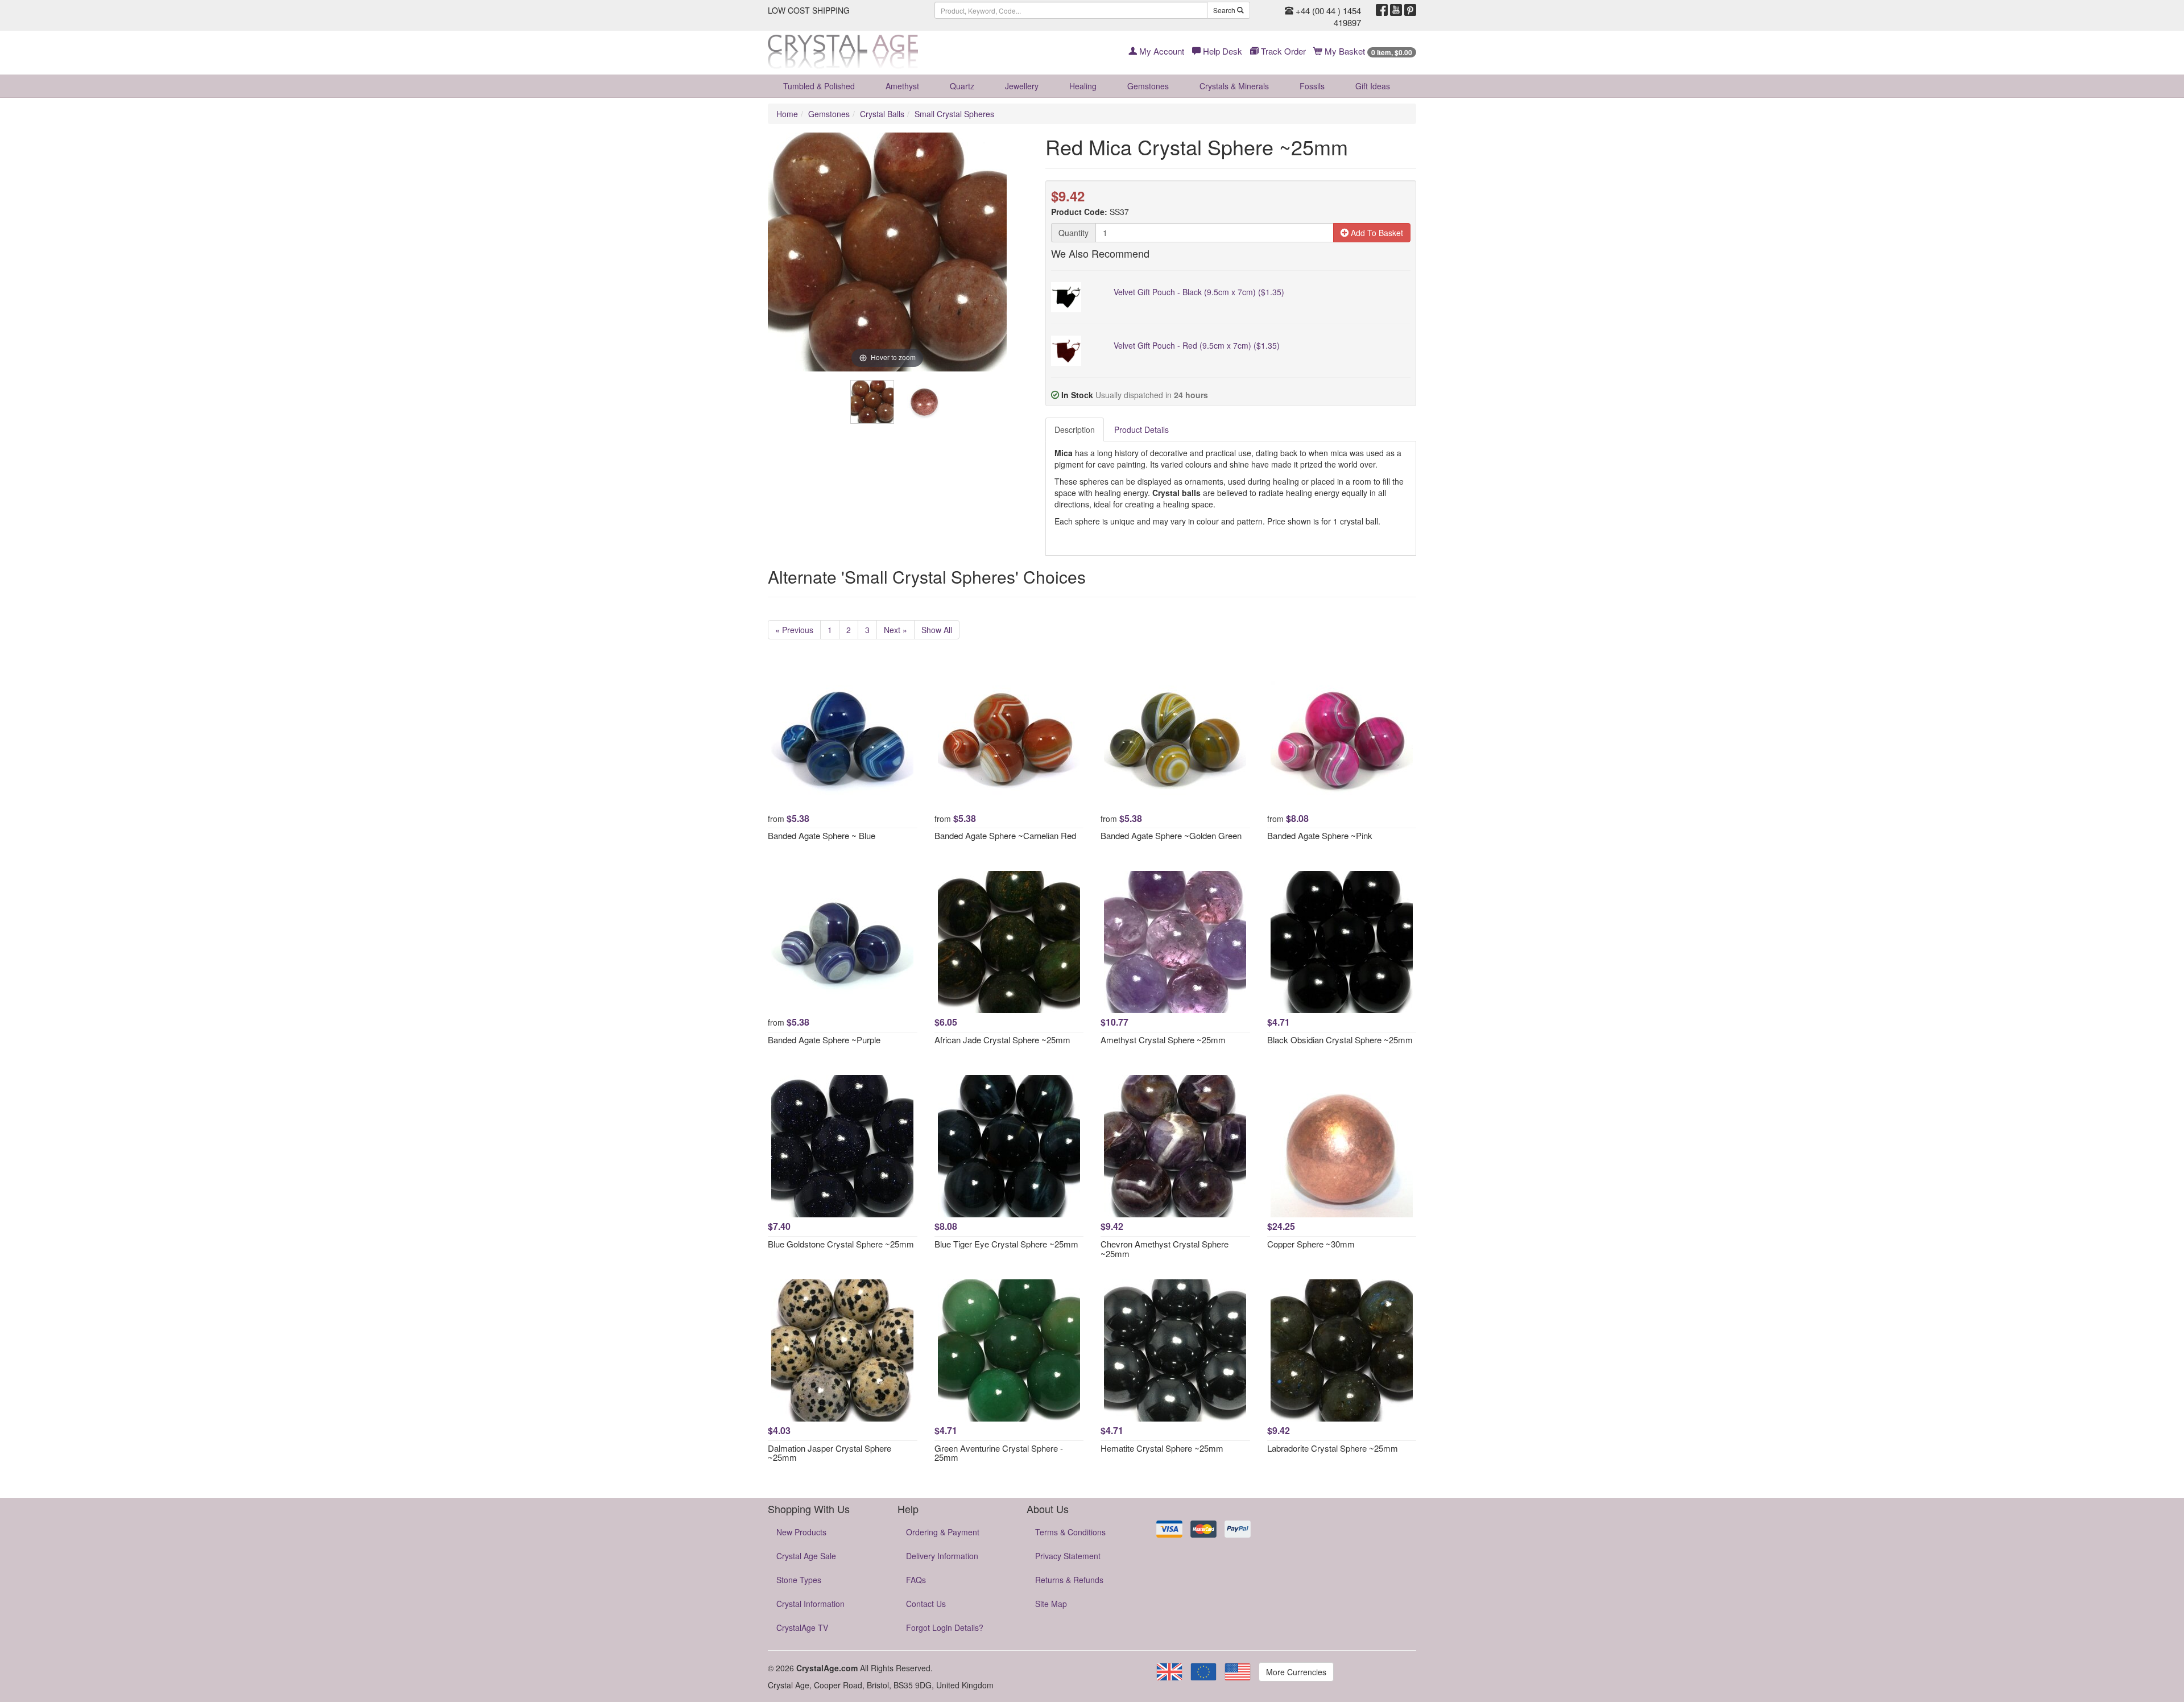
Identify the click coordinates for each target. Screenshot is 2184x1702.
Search (1225, 10)
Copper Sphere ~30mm (1311, 1244)
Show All (937, 630)
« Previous (794, 630)
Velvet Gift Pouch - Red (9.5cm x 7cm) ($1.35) (1197, 345)
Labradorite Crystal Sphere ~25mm (1333, 1448)
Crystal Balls (882, 114)
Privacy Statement (1068, 1556)
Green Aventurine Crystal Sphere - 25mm (999, 1453)
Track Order (1282, 51)
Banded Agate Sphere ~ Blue (822, 835)
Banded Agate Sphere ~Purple (824, 1040)
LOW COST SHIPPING (809, 10)
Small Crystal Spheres (954, 114)
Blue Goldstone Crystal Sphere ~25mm (841, 1244)
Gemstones (1148, 86)
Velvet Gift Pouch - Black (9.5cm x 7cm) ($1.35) (1199, 292)
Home (787, 114)
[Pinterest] (1410, 10)
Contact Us (926, 1604)
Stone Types (799, 1580)
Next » (895, 630)
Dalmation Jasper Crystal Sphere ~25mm (830, 1453)
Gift (1373, 86)
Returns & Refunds (1069, 1580)
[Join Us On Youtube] (1396, 10)
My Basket (1367, 51)
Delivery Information (942, 1556)
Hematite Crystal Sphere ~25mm (1162, 1448)
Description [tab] (1075, 429)
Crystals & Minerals (1234, 86)
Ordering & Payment (943, 1532)
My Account (1161, 51)
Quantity (1074, 233)
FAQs (916, 1580)
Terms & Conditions (1070, 1532)
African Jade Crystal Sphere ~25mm (1002, 1040)
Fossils (1312, 86)
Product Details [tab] (1141, 429)
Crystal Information (810, 1604)
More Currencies (1296, 1672)
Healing (1083, 86)
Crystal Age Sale (806, 1556)
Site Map (1051, 1604)
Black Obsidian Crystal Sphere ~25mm (1340, 1040)
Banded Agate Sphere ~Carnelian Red (1005, 835)
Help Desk (1221, 51)
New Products (801, 1532)
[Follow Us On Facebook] (1382, 10)
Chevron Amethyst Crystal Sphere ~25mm (1165, 1249)
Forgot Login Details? (945, 1627)
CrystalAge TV (802, 1627)
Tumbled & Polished (819, 86)
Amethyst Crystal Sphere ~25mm (1163, 1040)
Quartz (962, 86)
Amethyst (902, 86)
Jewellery (1022, 86)
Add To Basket (1376, 233)
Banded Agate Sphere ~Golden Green (1171, 835)
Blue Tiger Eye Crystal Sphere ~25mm (1006, 1244)
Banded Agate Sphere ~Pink (1320, 835)
